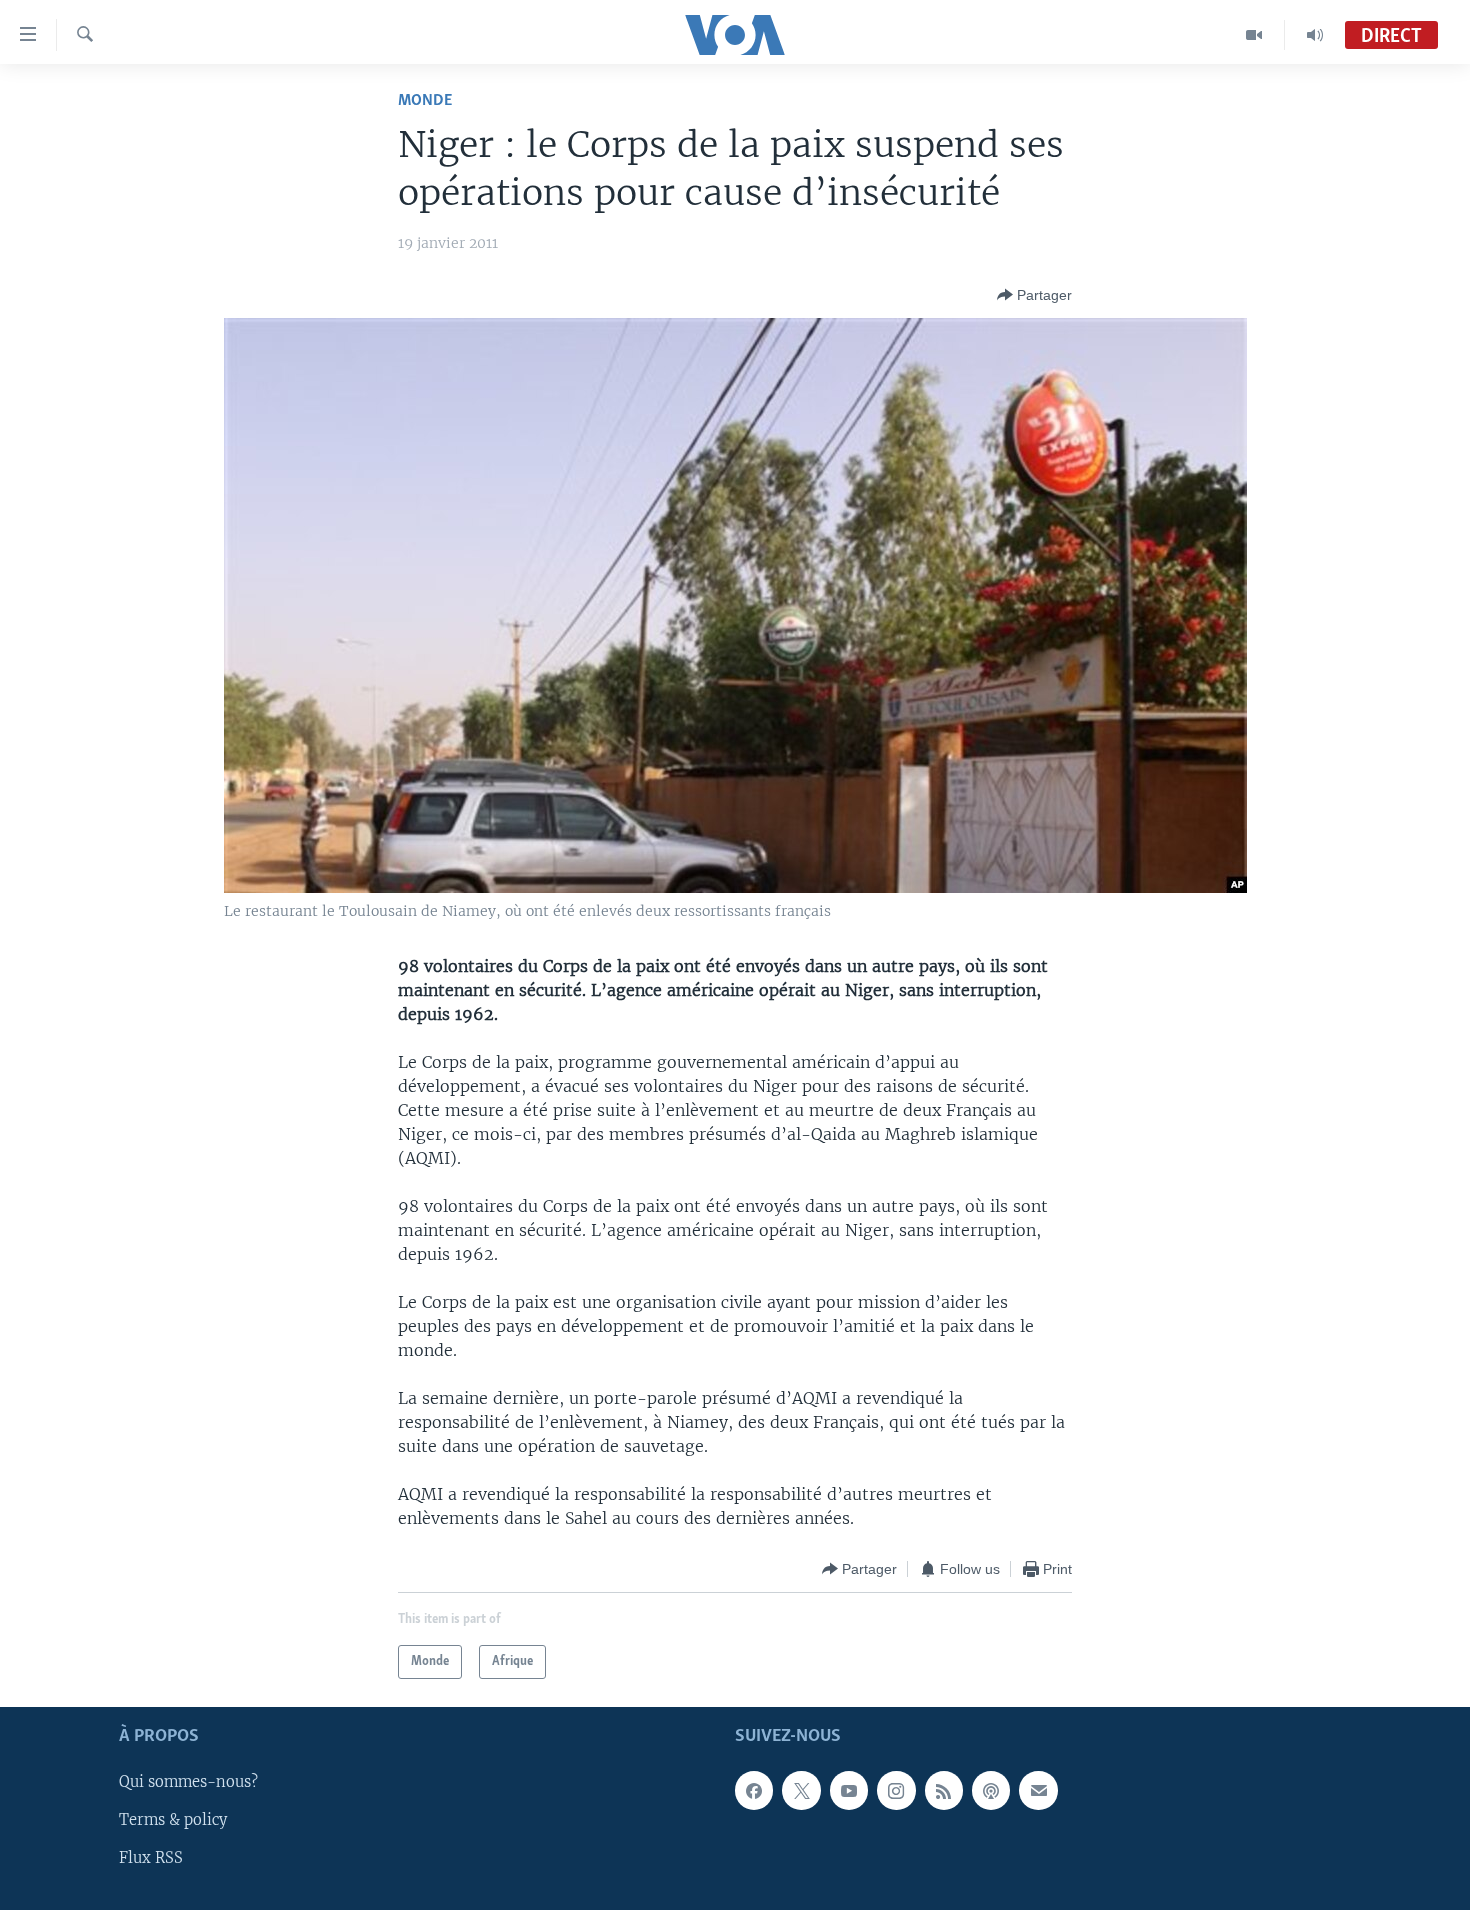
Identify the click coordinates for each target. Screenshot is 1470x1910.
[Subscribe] (1038, 1791)
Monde (425, 100)
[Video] (1254, 35)
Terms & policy (173, 1821)
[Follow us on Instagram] (896, 1791)
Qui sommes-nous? (188, 1783)
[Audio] (1315, 35)
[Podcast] (991, 1791)
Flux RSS (151, 1859)
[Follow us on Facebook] (754, 1791)
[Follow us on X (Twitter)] (801, 1791)
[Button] (1034, 295)
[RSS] (944, 1791)
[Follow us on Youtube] (849, 1791)
